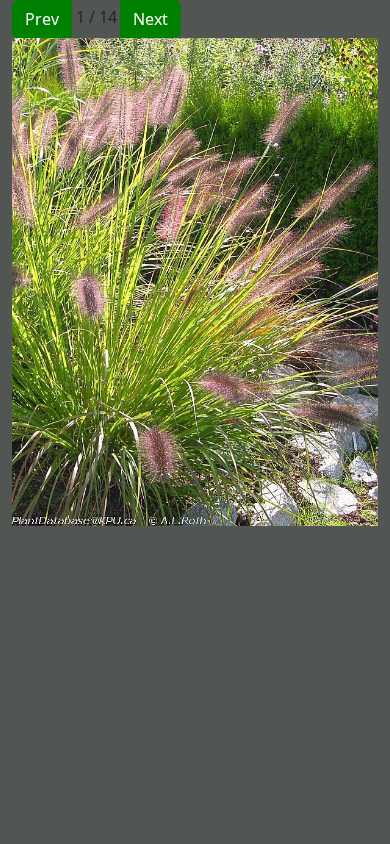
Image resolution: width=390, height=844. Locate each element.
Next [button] (150, 19)
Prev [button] (42, 19)
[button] (103, 282)
